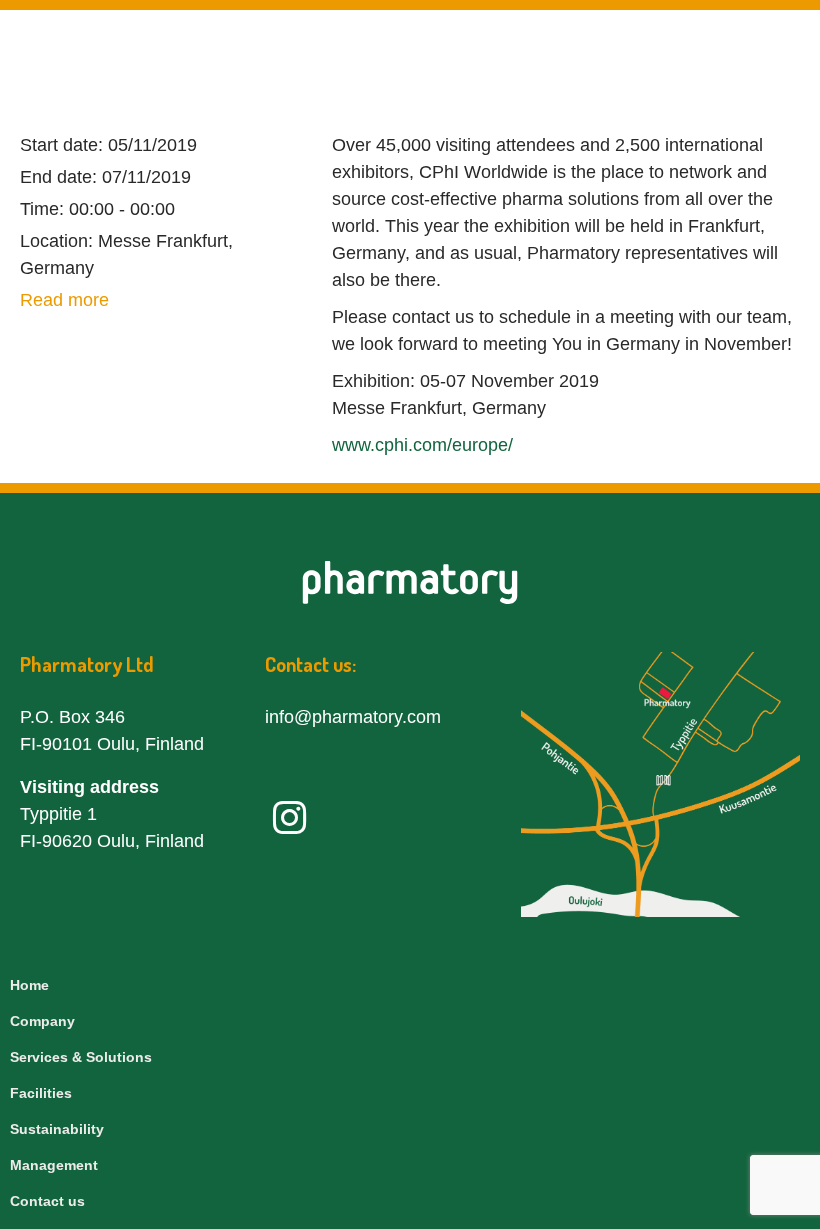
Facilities (41, 1093)
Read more (64, 300)
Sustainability (57, 1129)
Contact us (47, 1201)
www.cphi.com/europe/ (422, 445)
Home (29, 985)
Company (42, 1021)
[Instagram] (289, 818)
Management (54, 1165)
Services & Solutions (81, 1057)
